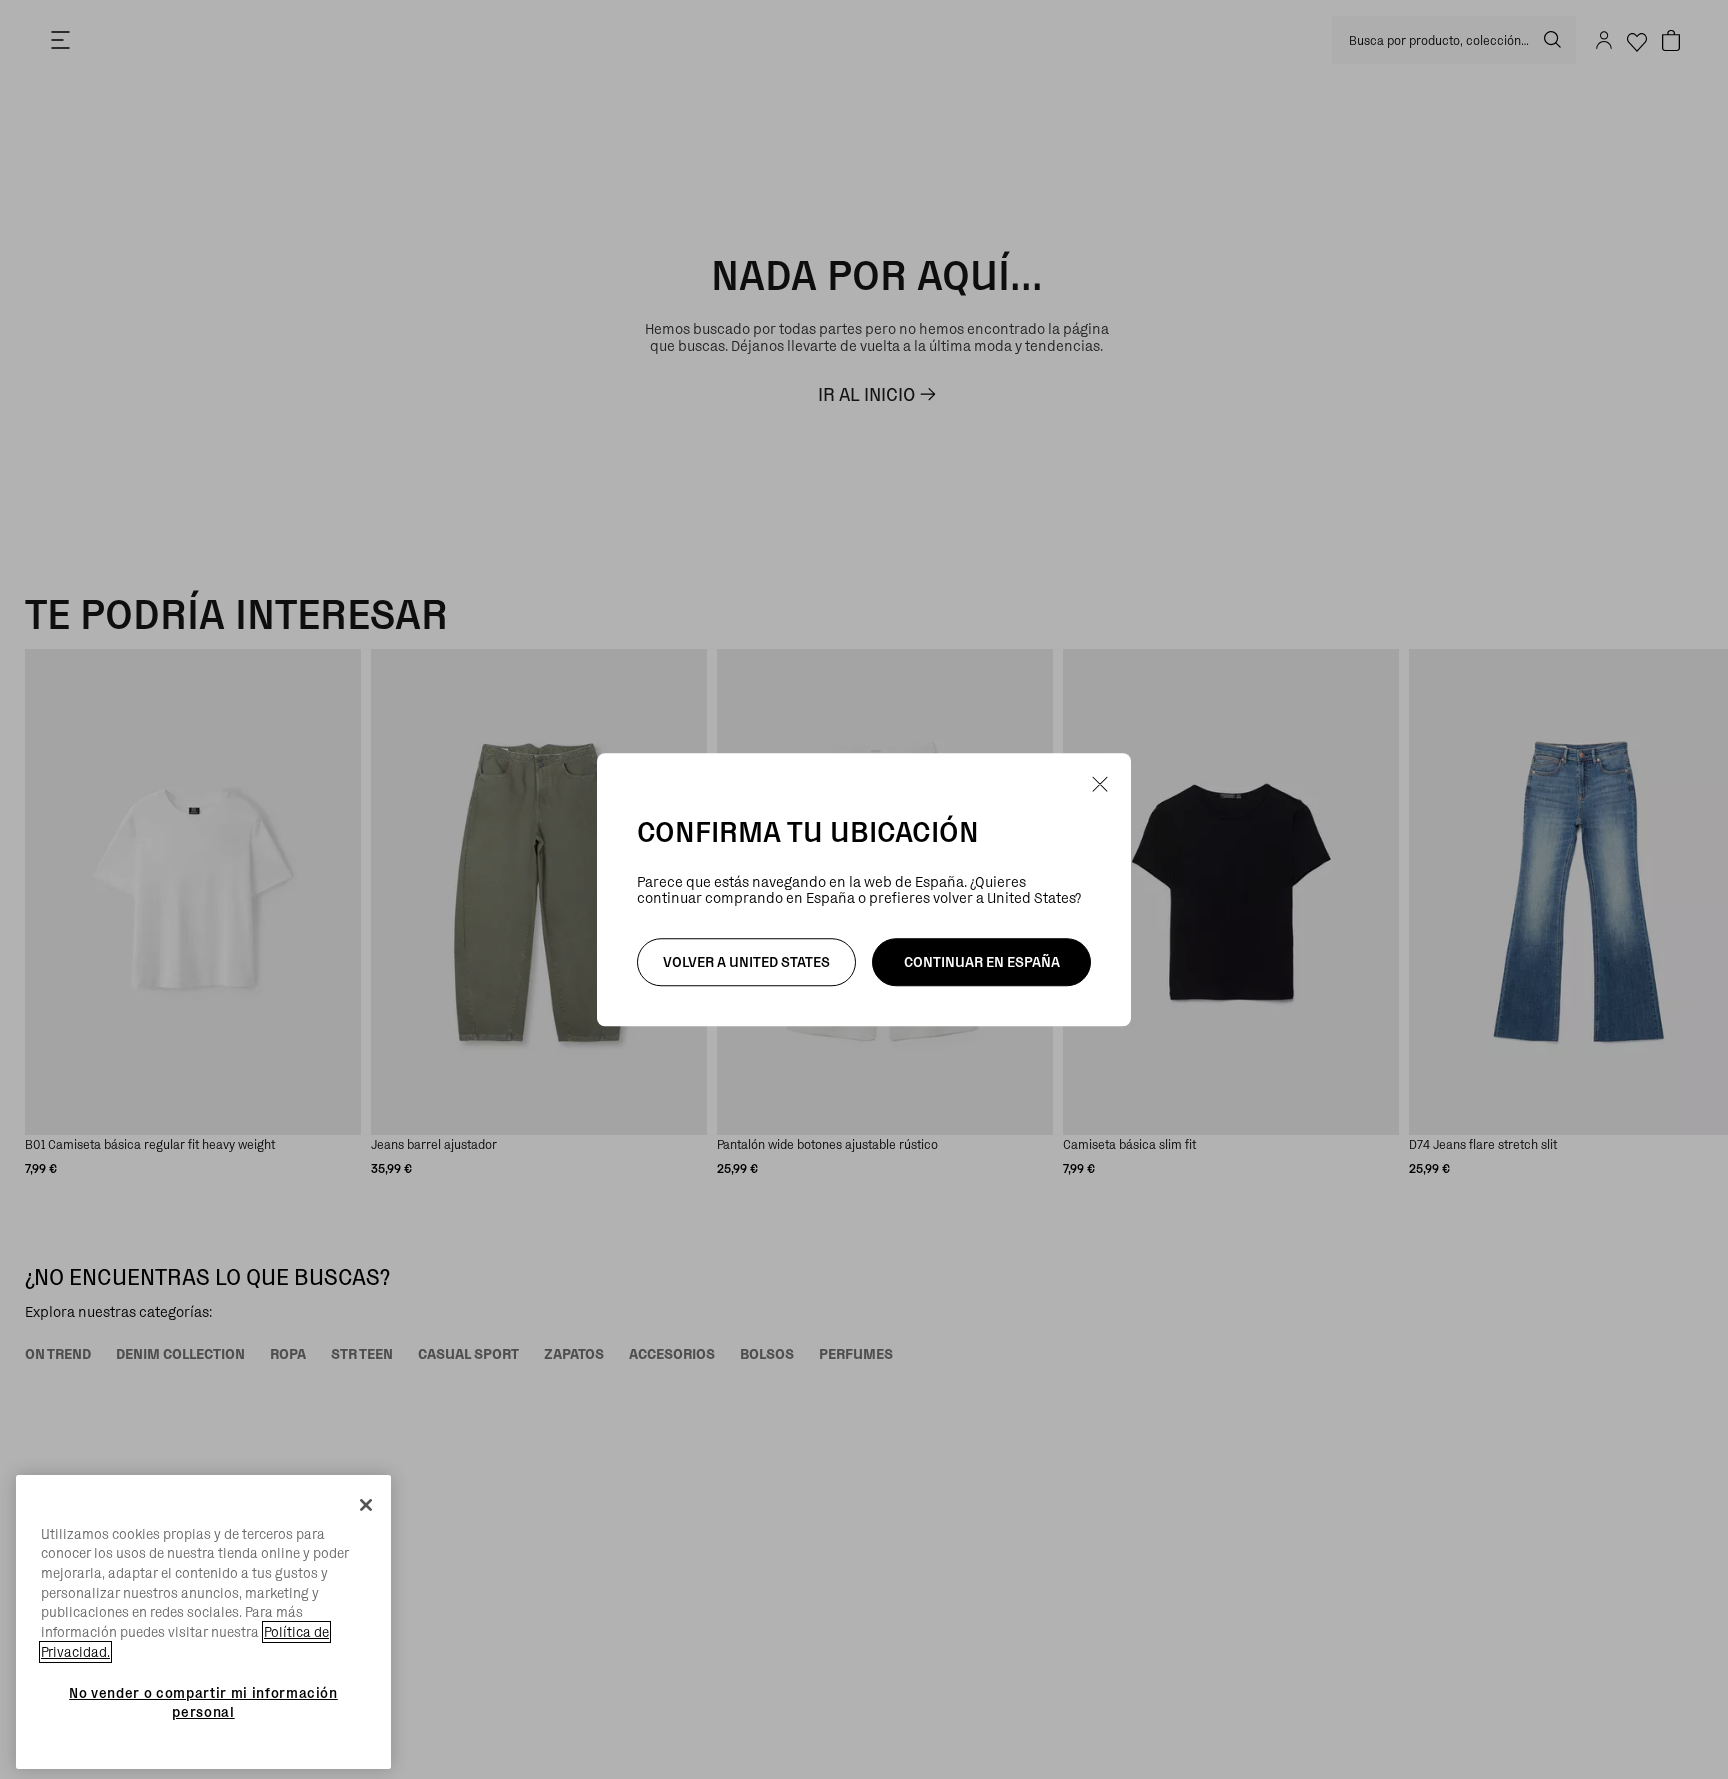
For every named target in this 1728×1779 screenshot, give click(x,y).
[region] (203, 1622)
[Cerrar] (366, 1505)
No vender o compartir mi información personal (203, 1702)
